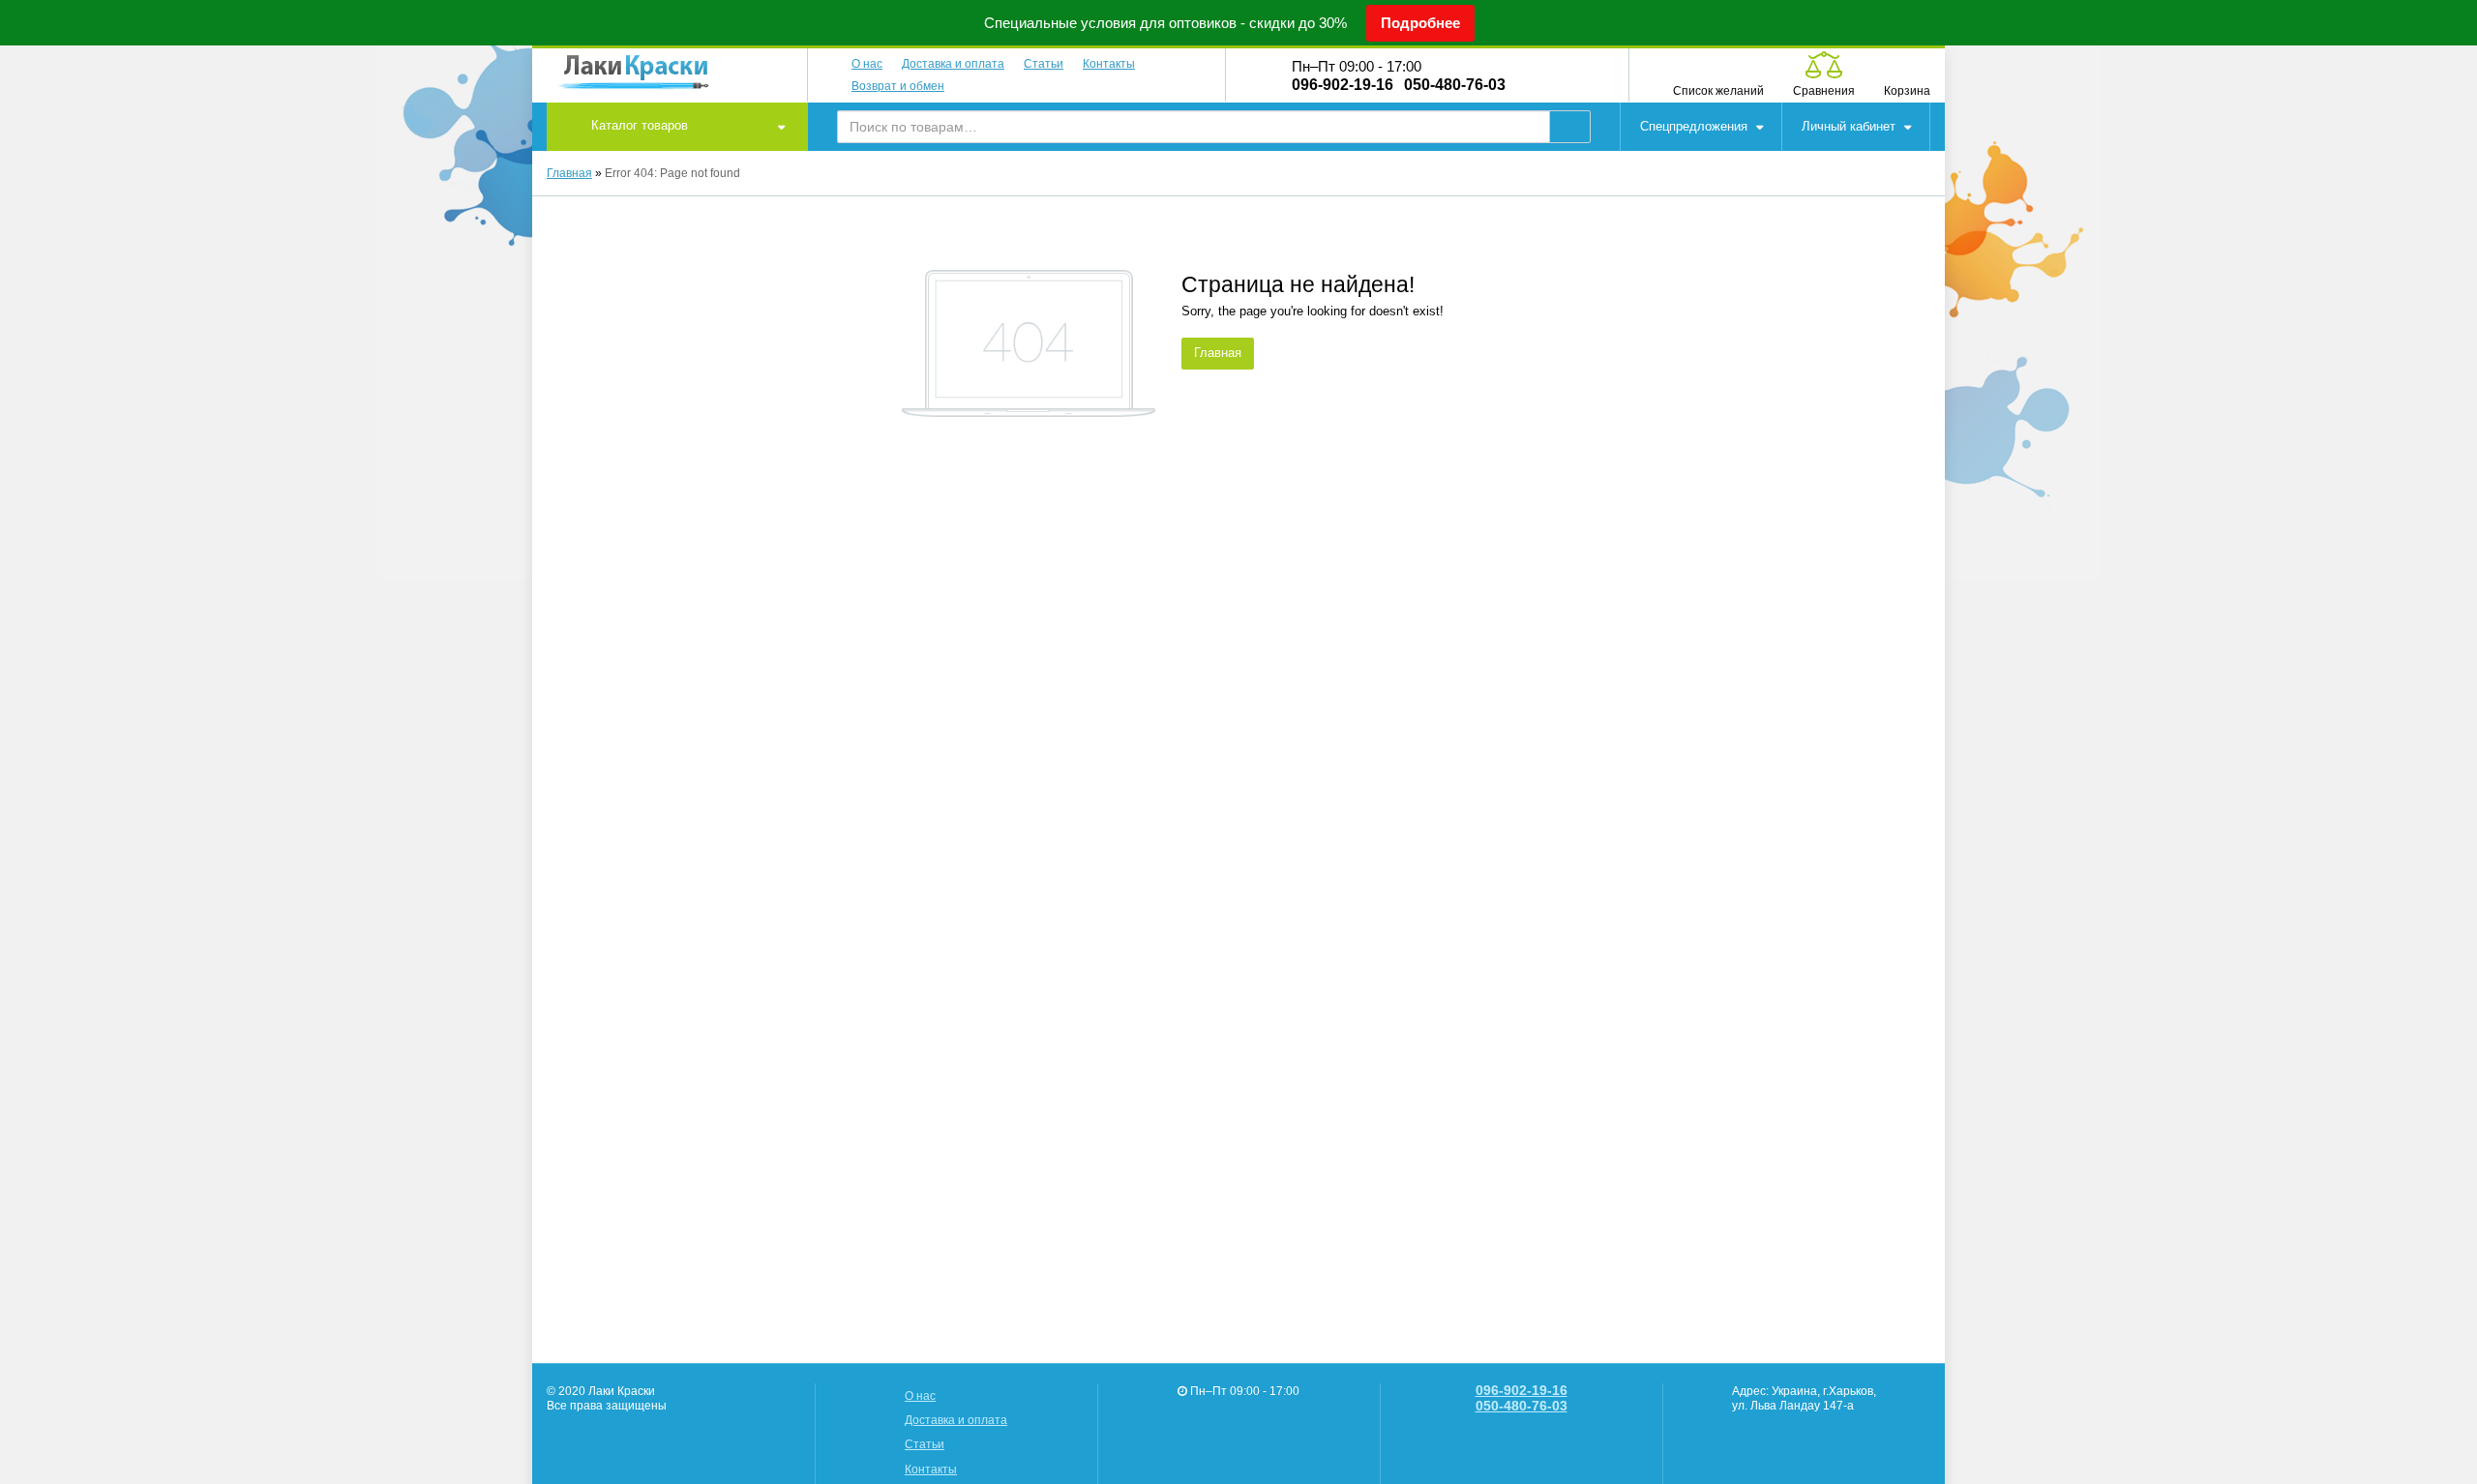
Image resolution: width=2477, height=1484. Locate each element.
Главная (569, 173)
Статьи (1044, 63)
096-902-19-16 (1343, 85)
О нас (867, 63)
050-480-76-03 (1455, 85)
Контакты (1109, 63)
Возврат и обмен (898, 86)
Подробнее (1420, 23)
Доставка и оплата (953, 63)
